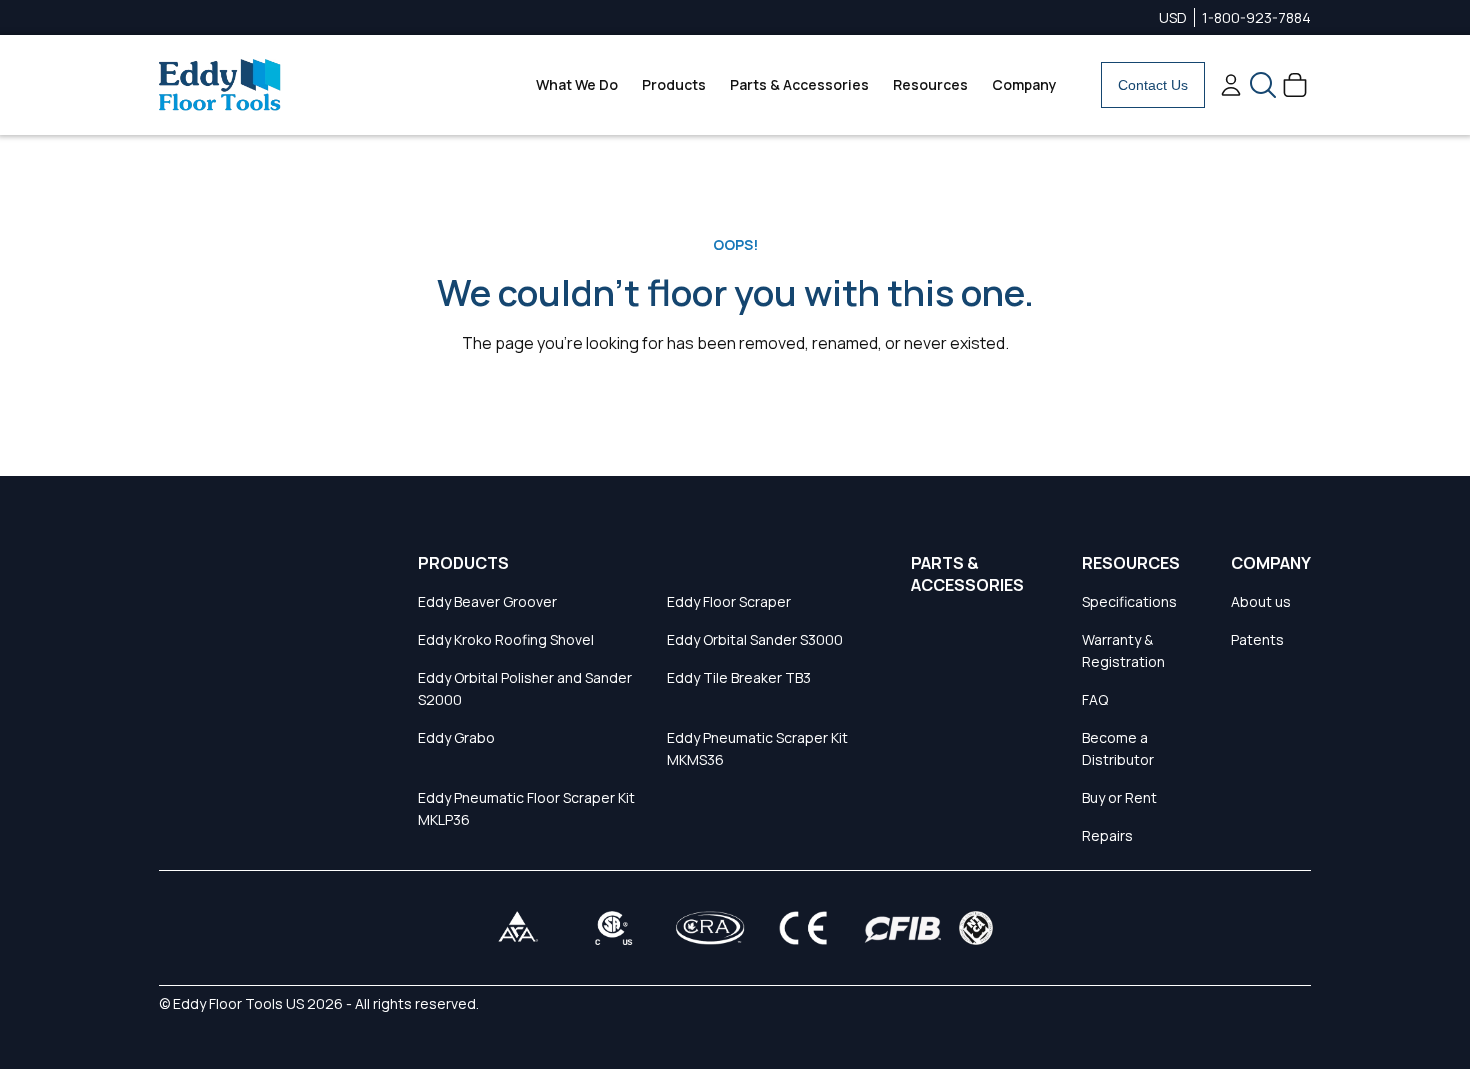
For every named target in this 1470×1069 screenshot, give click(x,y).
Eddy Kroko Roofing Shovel (506, 639)
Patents (1257, 639)
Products (674, 84)
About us (1261, 601)
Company (1024, 84)
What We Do (577, 84)
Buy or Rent (1119, 797)
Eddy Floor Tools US (238, 1003)
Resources (930, 84)
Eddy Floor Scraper (729, 601)
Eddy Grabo (456, 737)
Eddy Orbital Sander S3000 (755, 639)
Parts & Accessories (799, 84)
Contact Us (1153, 85)
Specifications (1129, 601)
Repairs (1107, 835)
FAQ (1095, 699)
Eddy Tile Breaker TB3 (739, 677)
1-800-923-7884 (1256, 17)
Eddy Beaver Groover (487, 601)
